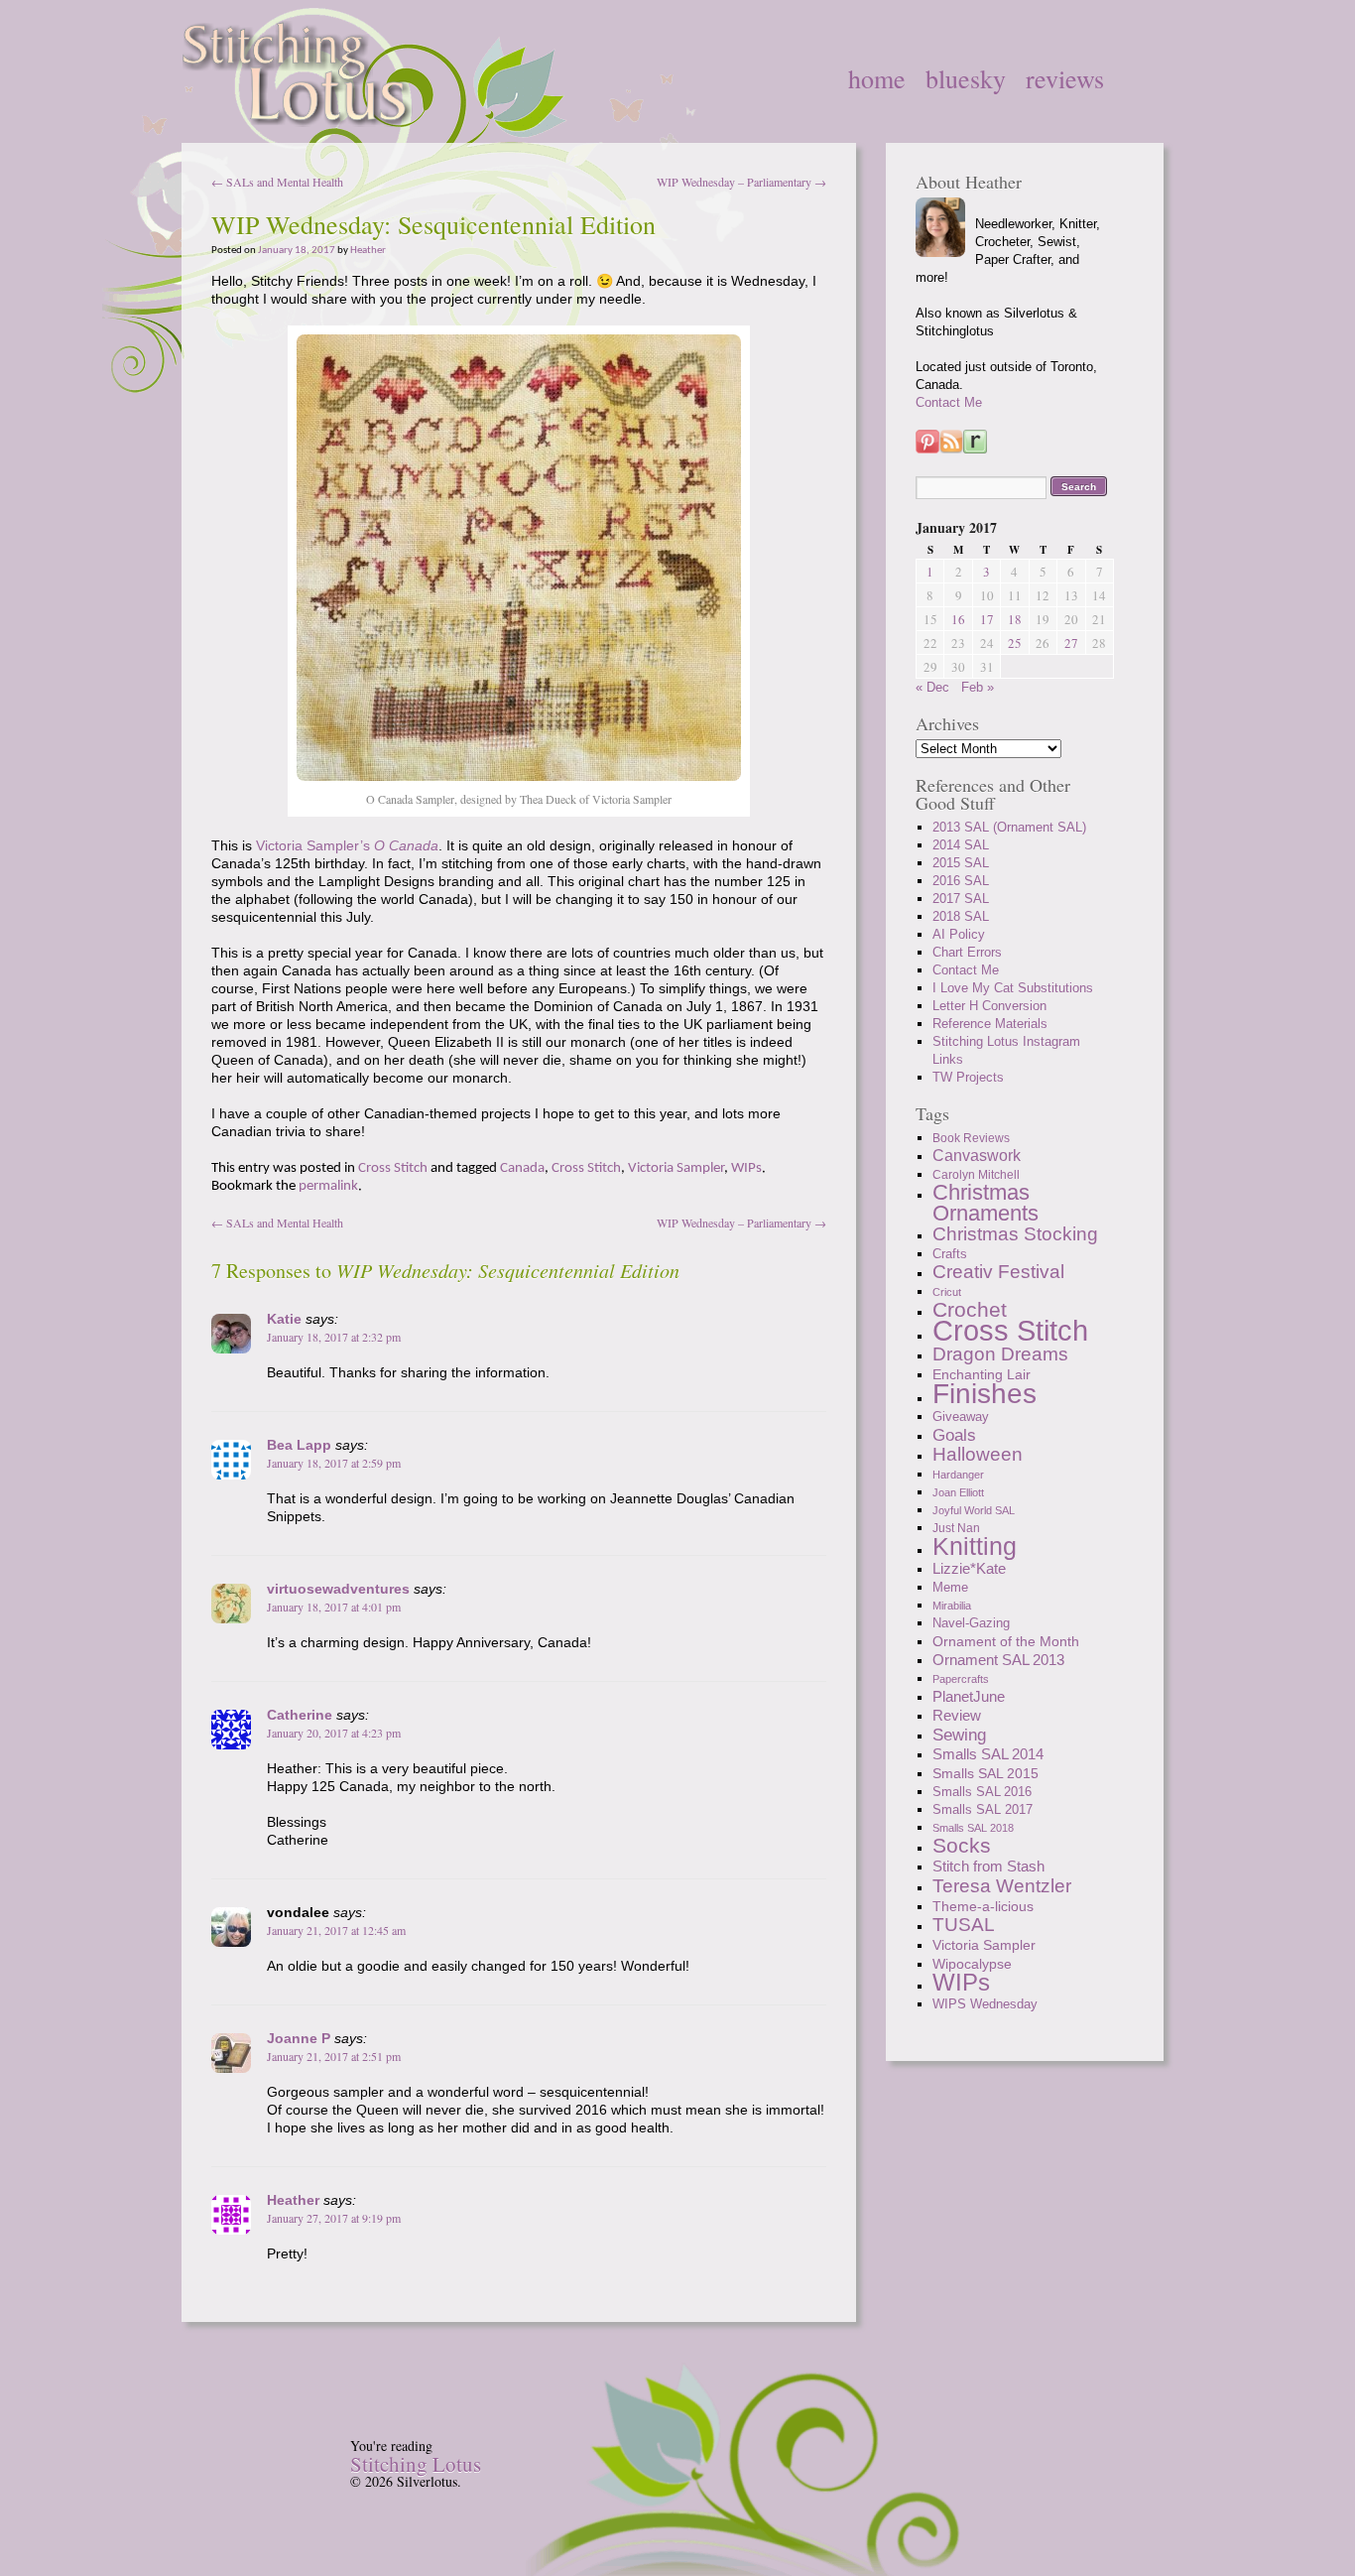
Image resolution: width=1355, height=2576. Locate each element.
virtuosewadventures (338, 1589)
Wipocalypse (972, 1964)
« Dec (932, 687)
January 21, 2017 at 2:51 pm (334, 2056)
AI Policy (959, 934)
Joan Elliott (958, 1492)
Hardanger (958, 1475)
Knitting (975, 1546)
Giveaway (961, 1417)
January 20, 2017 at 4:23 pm (334, 1733)
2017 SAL (961, 899)
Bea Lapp (299, 1445)
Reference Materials (990, 1024)
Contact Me (949, 402)
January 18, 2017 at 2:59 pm (334, 1463)
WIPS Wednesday (985, 2004)
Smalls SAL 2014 (988, 1754)
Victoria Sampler (676, 1168)
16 (958, 619)
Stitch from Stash (988, 1866)
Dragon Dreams (1000, 1354)
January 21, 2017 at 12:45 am (336, 1930)
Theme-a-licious (983, 1906)
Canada (522, 1168)
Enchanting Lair (982, 1374)
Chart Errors (967, 952)
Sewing (959, 1735)
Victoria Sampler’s (347, 845)
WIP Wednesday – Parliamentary (741, 182)
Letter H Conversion (989, 1006)
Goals (954, 1435)
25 (1015, 643)
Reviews (1065, 78)
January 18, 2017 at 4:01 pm (334, 1607)
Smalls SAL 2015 (985, 1773)
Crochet (970, 1309)
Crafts (950, 1254)
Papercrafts (961, 1679)
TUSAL (964, 1925)
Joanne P (299, 2038)
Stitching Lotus (416, 2464)
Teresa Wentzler (1002, 1885)
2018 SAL (961, 916)
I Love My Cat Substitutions (1013, 988)
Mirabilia (952, 1606)
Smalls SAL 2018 (973, 1828)
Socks (962, 1845)
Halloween (978, 1454)
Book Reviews (971, 1138)
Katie (284, 1319)
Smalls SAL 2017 (983, 1809)
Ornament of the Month (1006, 1641)
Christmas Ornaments (985, 1203)
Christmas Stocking (1015, 1234)
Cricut (947, 1292)
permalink (328, 1186)
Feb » (978, 687)
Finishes (985, 1393)
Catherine (300, 1715)
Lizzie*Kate (969, 1568)
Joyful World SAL (974, 1510)
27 (1071, 643)
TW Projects (968, 1077)
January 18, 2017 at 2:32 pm (334, 1337)
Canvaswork (977, 1156)
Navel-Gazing (971, 1623)
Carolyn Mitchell (976, 1175)
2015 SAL (961, 863)
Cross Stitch (393, 1168)
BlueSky (966, 78)
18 (1015, 619)
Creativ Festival (998, 1272)
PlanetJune (969, 1696)
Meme (950, 1588)
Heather (368, 251)
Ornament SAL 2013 (998, 1660)
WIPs (746, 1168)
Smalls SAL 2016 (982, 1792)
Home (877, 78)
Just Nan (956, 1528)
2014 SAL (961, 845)
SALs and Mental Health (277, 182)
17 (987, 619)
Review (957, 1715)
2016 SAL (961, 881)
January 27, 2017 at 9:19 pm (334, 2218)
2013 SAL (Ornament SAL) (1009, 827)
